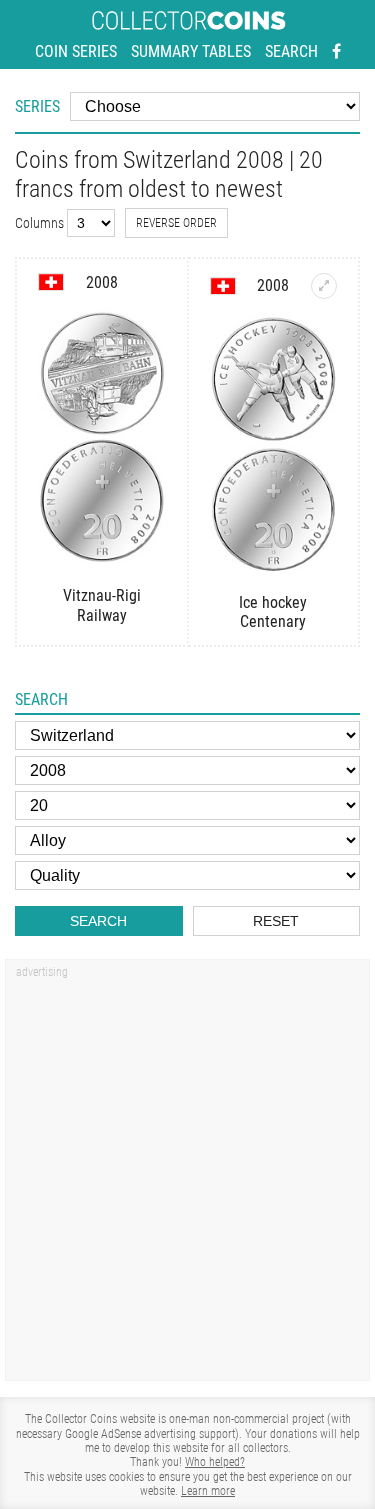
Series (37, 106)
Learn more (208, 1491)
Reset (276, 921)
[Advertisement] (187, 1176)
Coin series (76, 51)
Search (291, 51)
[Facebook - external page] (336, 52)
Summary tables (191, 51)
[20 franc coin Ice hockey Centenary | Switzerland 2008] (324, 286)
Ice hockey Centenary (273, 612)
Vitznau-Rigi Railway (102, 605)
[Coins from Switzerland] (51, 282)
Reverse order (176, 223)
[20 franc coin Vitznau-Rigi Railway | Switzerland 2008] (102, 438)
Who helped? (215, 1462)
